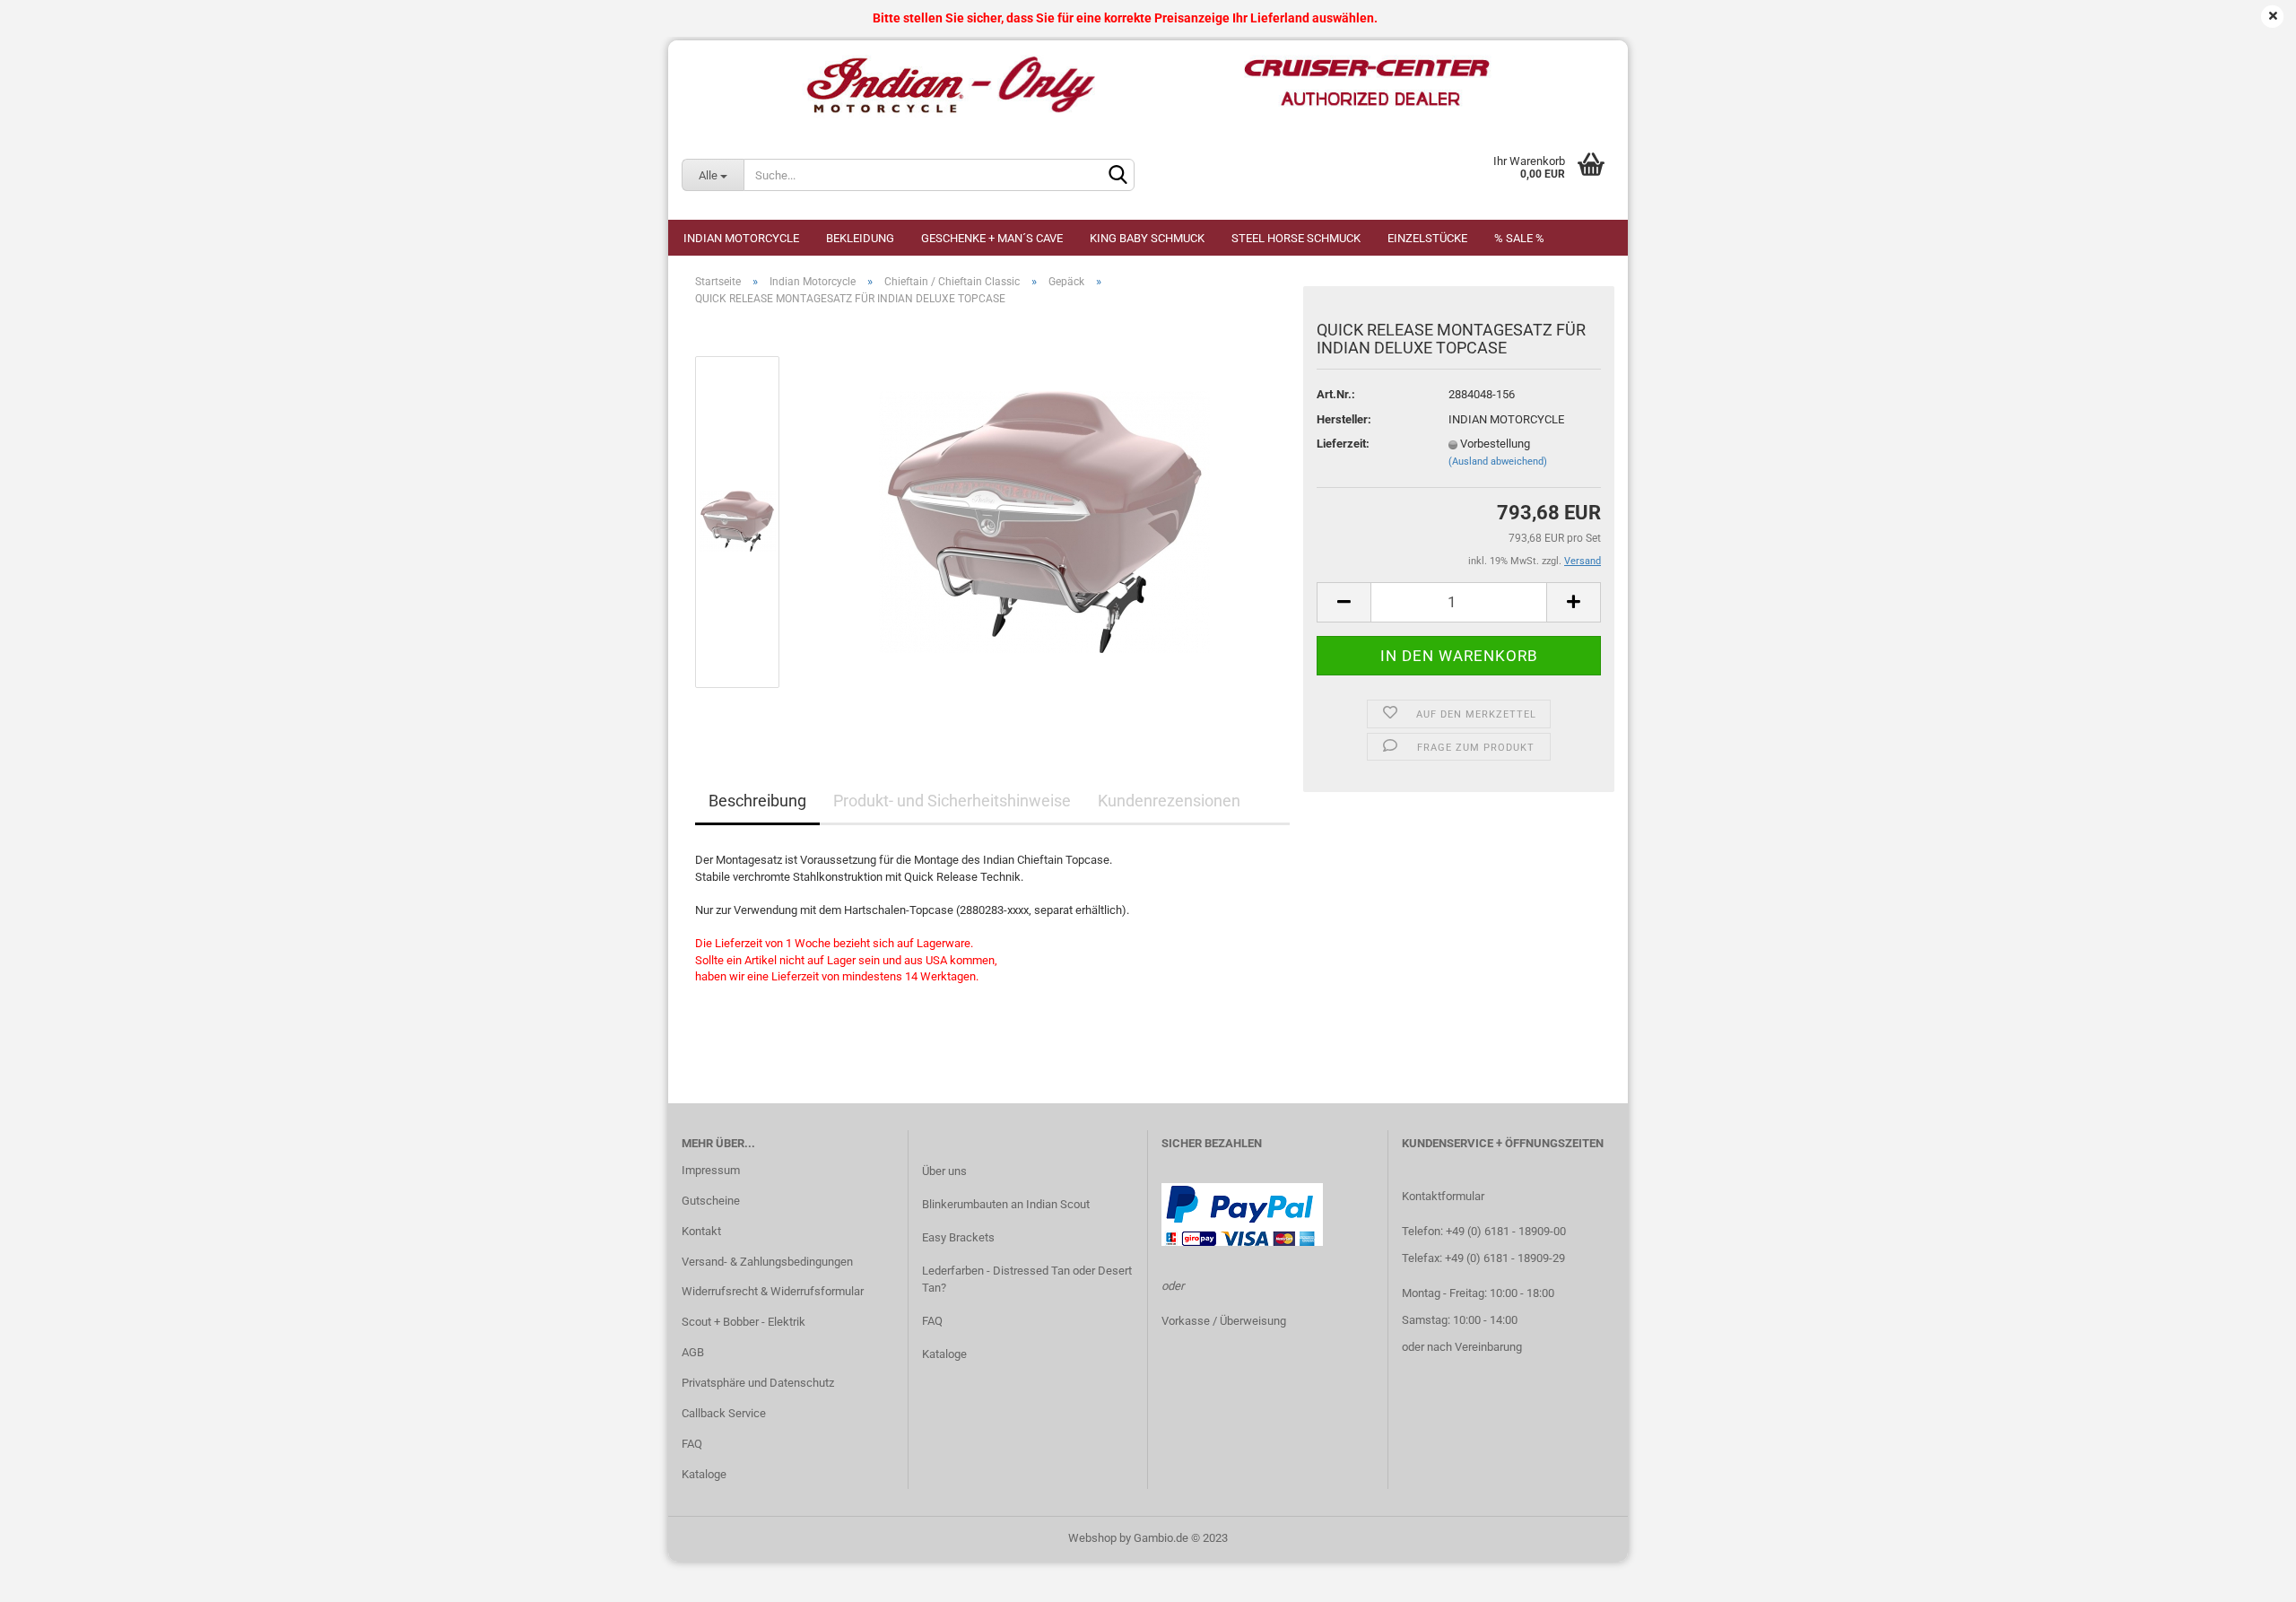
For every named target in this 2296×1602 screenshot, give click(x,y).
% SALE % (1519, 238)
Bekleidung (860, 238)
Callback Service (724, 1413)
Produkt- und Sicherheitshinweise (952, 801)
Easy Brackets (958, 1237)
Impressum (711, 1170)
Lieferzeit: (1343, 444)
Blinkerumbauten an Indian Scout (1006, 1204)
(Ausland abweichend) (1498, 461)
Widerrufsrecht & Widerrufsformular (773, 1291)
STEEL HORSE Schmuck (1296, 238)
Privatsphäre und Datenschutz (758, 1383)
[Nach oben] (2247, 1575)
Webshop (1092, 1538)
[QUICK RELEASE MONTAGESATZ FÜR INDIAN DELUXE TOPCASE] (1044, 522)
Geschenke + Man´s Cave (992, 238)
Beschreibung (757, 801)
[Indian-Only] (1148, 85)
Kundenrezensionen (1169, 801)
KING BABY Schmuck (1147, 238)
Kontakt (701, 1231)
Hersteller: (1344, 419)
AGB (693, 1352)
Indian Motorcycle (741, 238)
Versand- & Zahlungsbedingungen (767, 1262)
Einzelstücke (1427, 238)
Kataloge (704, 1474)
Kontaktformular (1443, 1196)
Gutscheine (711, 1201)
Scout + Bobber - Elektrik (744, 1322)
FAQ (692, 1444)
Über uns (944, 1171)
